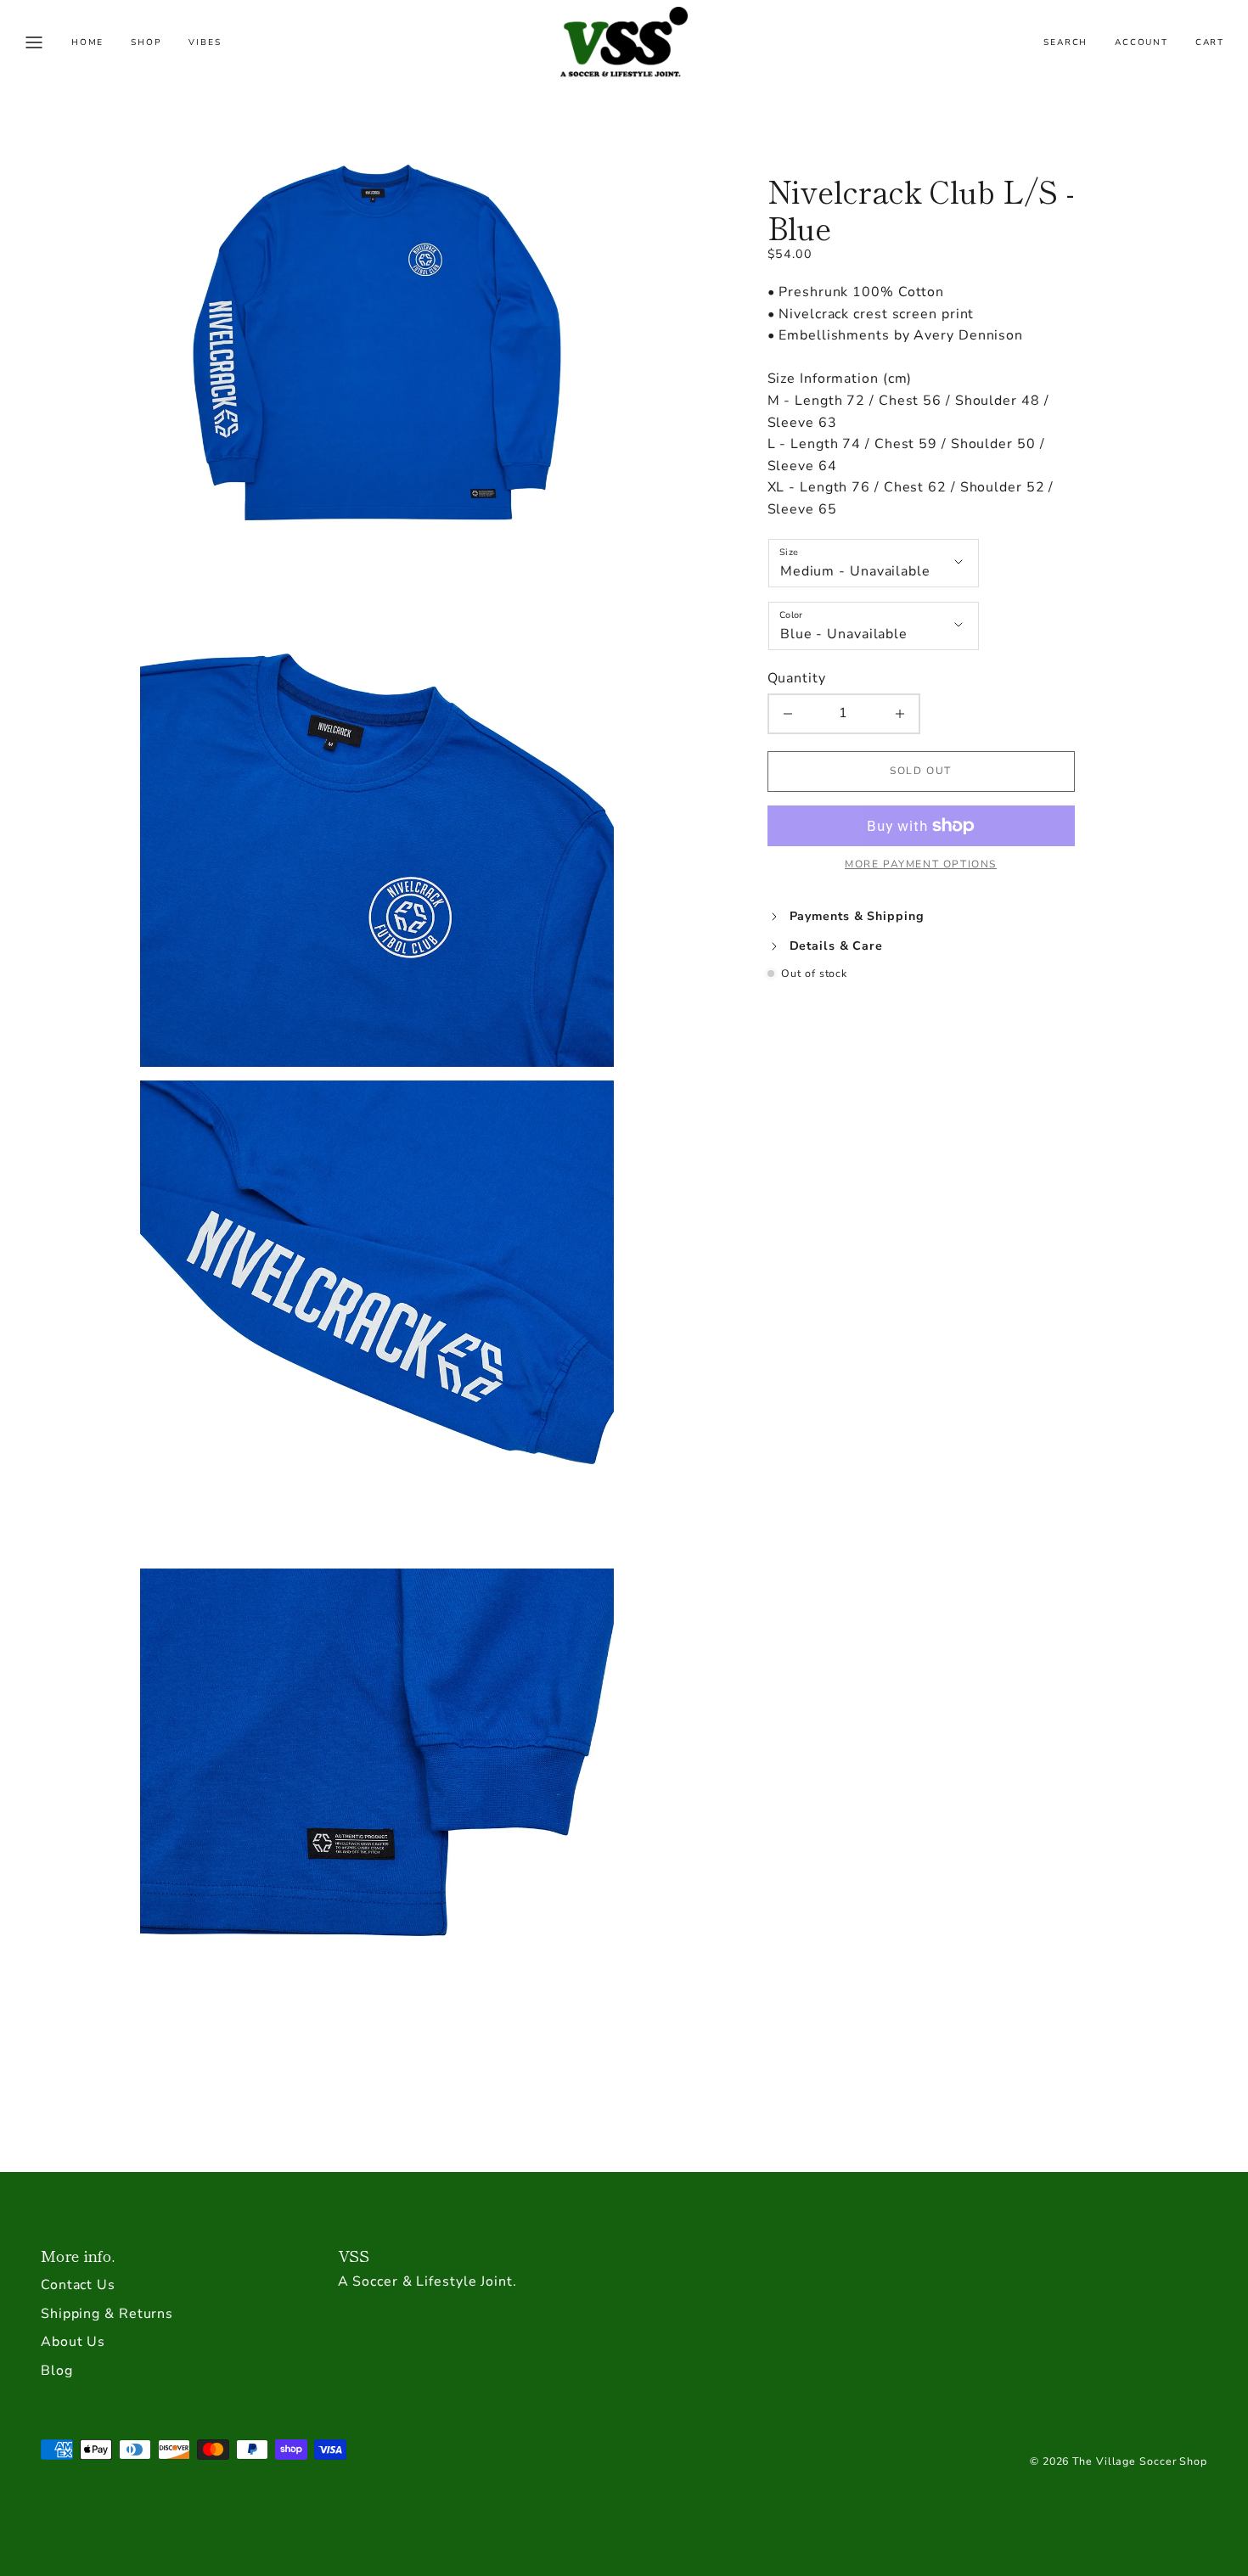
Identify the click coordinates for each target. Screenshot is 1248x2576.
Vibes (205, 42)
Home (87, 42)
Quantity (797, 679)
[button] (34, 42)
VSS (354, 2255)
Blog (57, 2371)
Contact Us (78, 2285)
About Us (73, 2342)
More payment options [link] (921, 864)
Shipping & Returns (107, 2314)
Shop (146, 42)
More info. (78, 2255)
